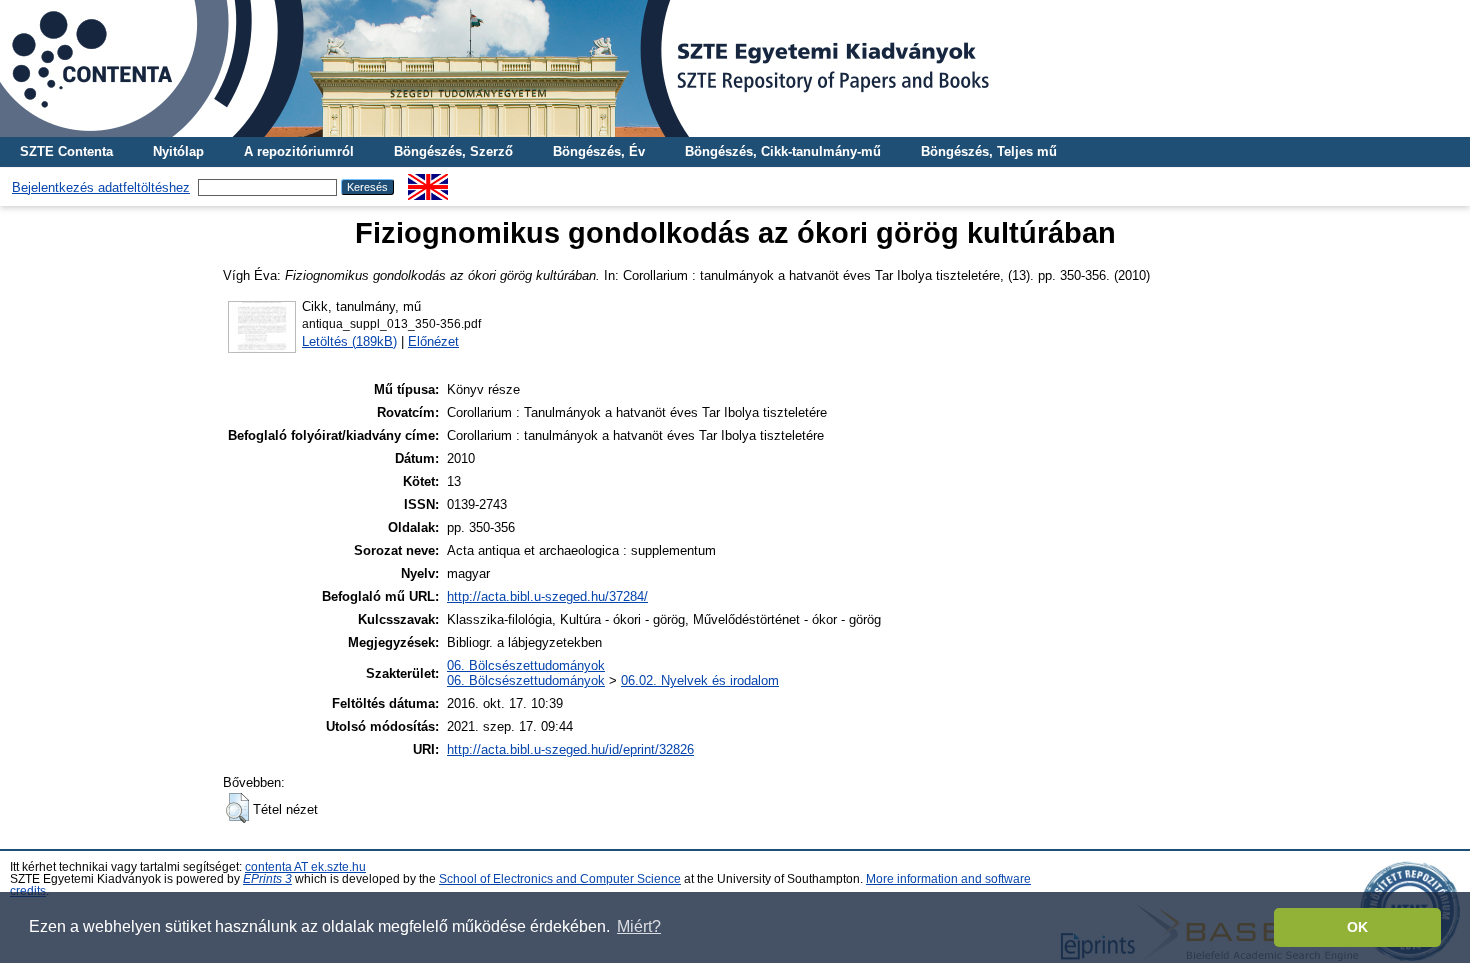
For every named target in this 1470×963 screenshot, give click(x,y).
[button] (237, 808)
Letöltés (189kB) (349, 341)
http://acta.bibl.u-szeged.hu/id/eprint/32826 (570, 749)
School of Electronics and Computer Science (560, 879)
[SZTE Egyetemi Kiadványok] (735, 68)
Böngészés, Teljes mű (989, 151)
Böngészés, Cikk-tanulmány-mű (783, 151)
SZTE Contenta (66, 151)
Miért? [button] (639, 926)
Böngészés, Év (599, 151)
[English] (428, 181)
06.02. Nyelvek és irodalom (700, 680)
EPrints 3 (267, 879)
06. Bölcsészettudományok (526, 665)
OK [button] (1357, 927)
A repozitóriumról (299, 151)
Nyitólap (178, 151)
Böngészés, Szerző (453, 151)
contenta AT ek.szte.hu (305, 867)
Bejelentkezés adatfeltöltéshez (101, 187)
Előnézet (433, 341)
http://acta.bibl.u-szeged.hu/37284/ (547, 596)
